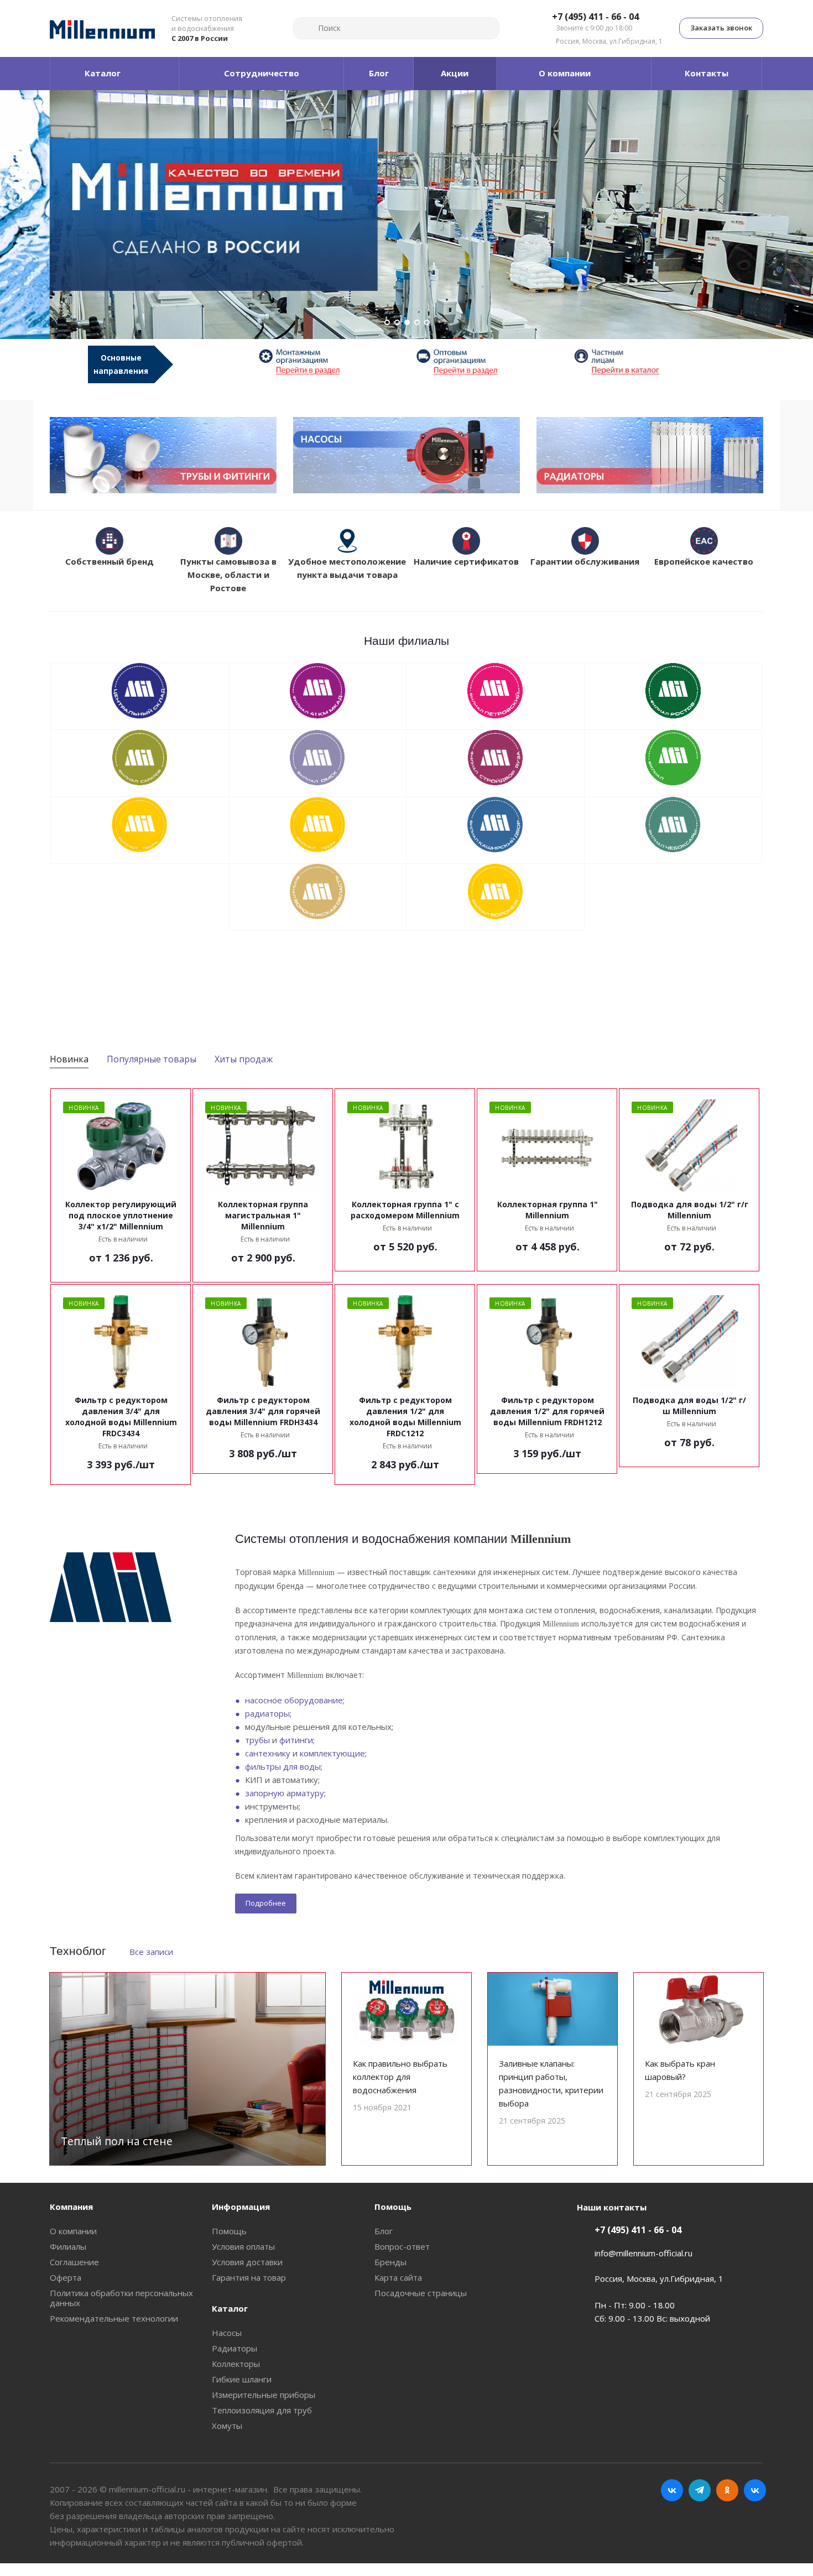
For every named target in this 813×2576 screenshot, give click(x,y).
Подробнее (266, 1903)
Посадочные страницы (421, 2293)
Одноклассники (727, 2490)
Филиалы (68, 2246)
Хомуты (227, 2426)
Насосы (227, 2333)
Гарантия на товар (249, 2277)
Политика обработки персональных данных (121, 2298)
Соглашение (74, 2262)
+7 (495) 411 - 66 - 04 (595, 17)
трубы (257, 1740)
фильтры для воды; (284, 1766)
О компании (73, 2231)
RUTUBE (755, 2490)
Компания (71, 2207)
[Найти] (306, 28)
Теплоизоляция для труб (262, 2410)
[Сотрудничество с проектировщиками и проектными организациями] (643, 361)
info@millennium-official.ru (643, 2253)
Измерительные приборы (264, 2395)
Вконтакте (672, 2490)
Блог (384, 2231)
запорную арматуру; (285, 1793)
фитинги (296, 1740)
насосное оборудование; (295, 1700)
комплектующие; (333, 1753)
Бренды (390, 2262)
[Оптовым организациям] (485, 361)
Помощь (229, 2231)
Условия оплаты (243, 2246)
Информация (241, 2207)
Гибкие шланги (242, 2379)
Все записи (151, 1952)
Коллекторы (236, 2364)
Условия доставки (247, 2262)
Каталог (230, 2308)
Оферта (66, 2277)
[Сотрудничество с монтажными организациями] (328, 361)
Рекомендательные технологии (114, 2318)
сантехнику (268, 1753)
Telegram (700, 2490)
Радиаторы (234, 2348)
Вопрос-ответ (402, 2246)
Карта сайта (398, 2277)
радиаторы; (268, 1713)
